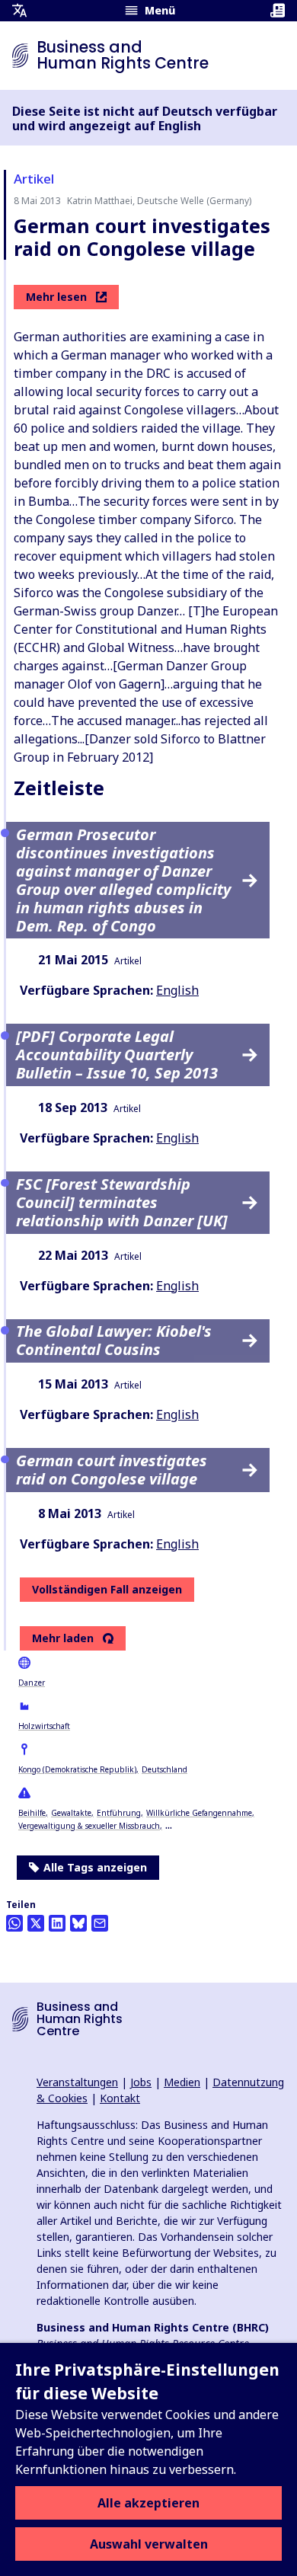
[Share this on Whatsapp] (14, 1923)
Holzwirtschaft (44, 1726)
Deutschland (164, 1769)
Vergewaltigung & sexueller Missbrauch (89, 1826)
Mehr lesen (56, 297)
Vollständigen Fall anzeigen (107, 1589)
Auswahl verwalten (149, 2544)
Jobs (141, 2082)
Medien (182, 2082)
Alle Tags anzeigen (95, 1867)
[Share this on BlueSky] (78, 1923)
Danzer (32, 1683)
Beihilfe (32, 1813)
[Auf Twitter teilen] (36, 1923)
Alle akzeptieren (148, 2503)
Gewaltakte (71, 1813)
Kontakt (120, 2098)
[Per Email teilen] (100, 1923)
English (177, 990)
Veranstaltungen (77, 2082)
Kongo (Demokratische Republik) (77, 1769)
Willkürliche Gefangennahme (199, 1813)
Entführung (119, 1813)
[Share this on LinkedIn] (57, 1923)
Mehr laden (63, 1638)
